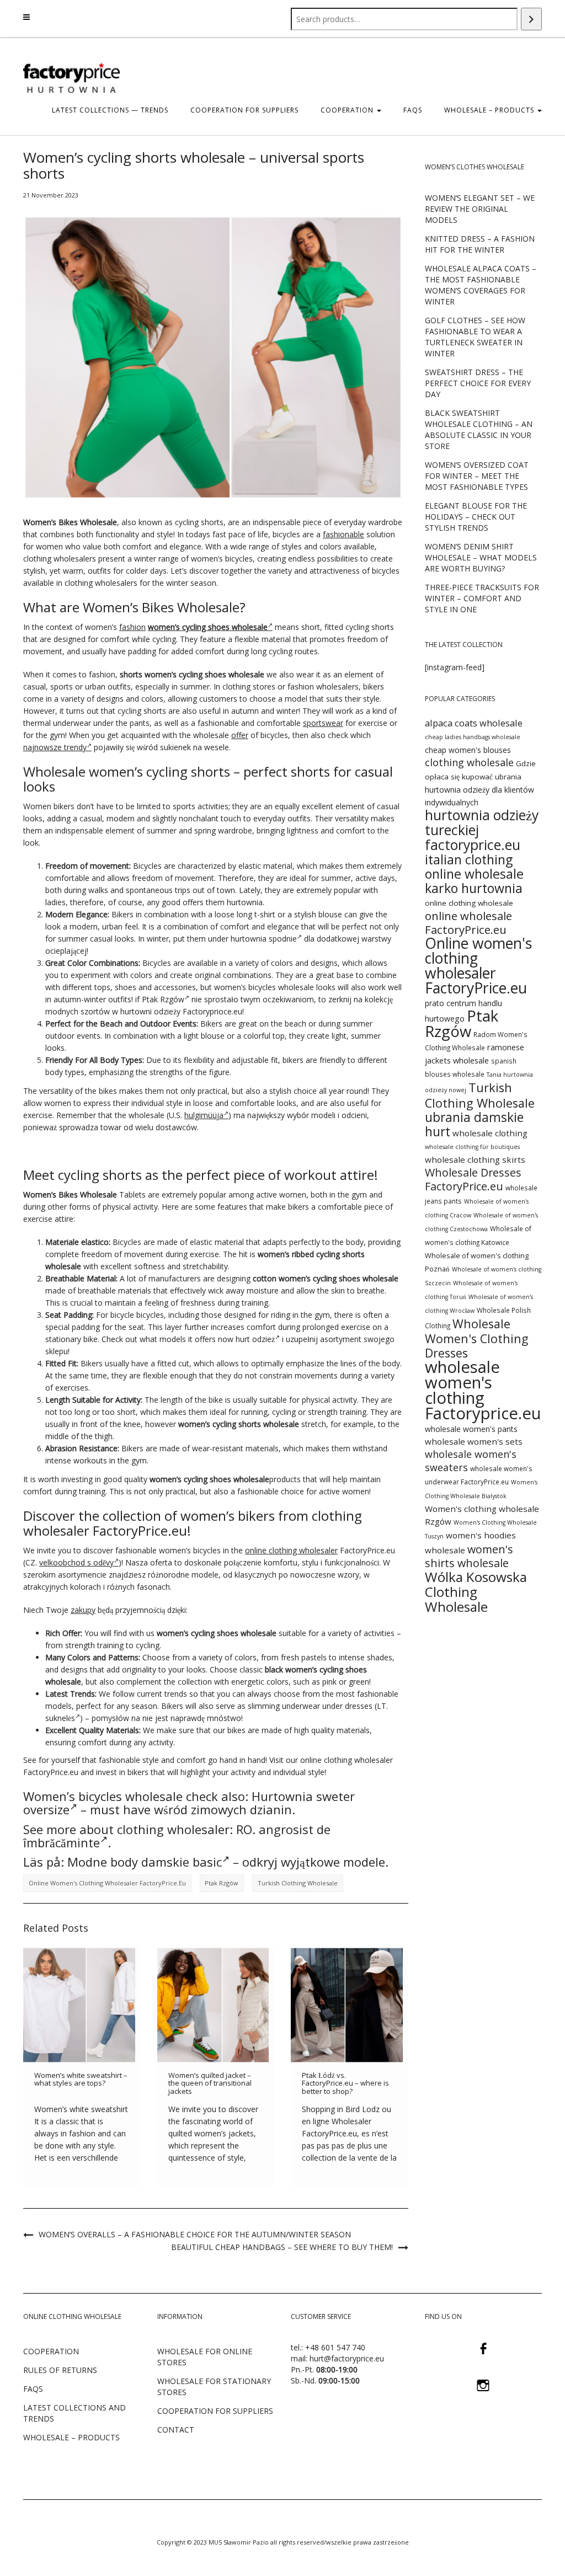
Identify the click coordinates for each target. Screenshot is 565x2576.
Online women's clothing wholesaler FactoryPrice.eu (107, 1883)
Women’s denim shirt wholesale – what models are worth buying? (481, 557)
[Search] (531, 19)
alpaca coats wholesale (474, 723)
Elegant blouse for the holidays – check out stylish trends (476, 517)
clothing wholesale (469, 762)
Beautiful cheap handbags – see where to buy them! (282, 2247)
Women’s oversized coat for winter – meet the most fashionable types (477, 476)
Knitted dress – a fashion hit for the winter (480, 244)
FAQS (413, 110)
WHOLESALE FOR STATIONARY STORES (214, 2387)
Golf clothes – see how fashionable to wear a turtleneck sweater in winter (475, 337)
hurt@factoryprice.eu (347, 2358)
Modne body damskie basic (145, 1862)
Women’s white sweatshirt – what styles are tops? (81, 2079)
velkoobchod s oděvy (76, 1562)
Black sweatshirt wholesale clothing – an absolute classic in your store (479, 429)
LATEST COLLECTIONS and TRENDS (74, 2413)
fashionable (343, 534)
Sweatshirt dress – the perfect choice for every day (478, 383)
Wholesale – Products (490, 110)
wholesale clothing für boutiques (472, 1147)
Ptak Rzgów (163, 999)
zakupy (83, 1610)
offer (240, 735)
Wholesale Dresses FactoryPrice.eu (473, 1179)
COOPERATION (348, 110)
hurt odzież (255, 1339)
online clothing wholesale (469, 903)
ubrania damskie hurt (474, 1124)
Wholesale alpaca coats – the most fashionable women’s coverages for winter (481, 285)
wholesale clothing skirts (475, 1159)
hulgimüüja (204, 1115)
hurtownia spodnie (264, 939)
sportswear (323, 723)
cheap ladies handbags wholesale (473, 737)
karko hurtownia (474, 888)
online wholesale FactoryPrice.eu (468, 923)
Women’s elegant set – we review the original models (480, 209)
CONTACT (176, 2430)
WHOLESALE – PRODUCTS (71, 2437)
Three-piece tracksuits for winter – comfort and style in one (482, 598)
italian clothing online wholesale (474, 867)
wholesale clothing (490, 1133)
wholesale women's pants (471, 1429)
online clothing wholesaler (291, 1550)
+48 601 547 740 (335, 2347)
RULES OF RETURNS (60, 2370)
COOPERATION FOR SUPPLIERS (244, 110)
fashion (132, 627)
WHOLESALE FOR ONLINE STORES (205, 2357)
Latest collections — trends (110, 110)
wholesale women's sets (474, 1441)
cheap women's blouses (468, 750)
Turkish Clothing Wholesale (298, 1883)
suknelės (60, 1718)
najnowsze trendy (55, 747)
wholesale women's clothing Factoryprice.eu (483, 1390)
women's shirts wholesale (469, 1556)
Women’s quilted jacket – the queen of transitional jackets (210, 2083)
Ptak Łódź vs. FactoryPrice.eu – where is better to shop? (345, 2083)
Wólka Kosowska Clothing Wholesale (476, 1592)
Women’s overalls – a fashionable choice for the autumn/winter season (195, 2234)
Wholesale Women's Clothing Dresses (476, 1338)
